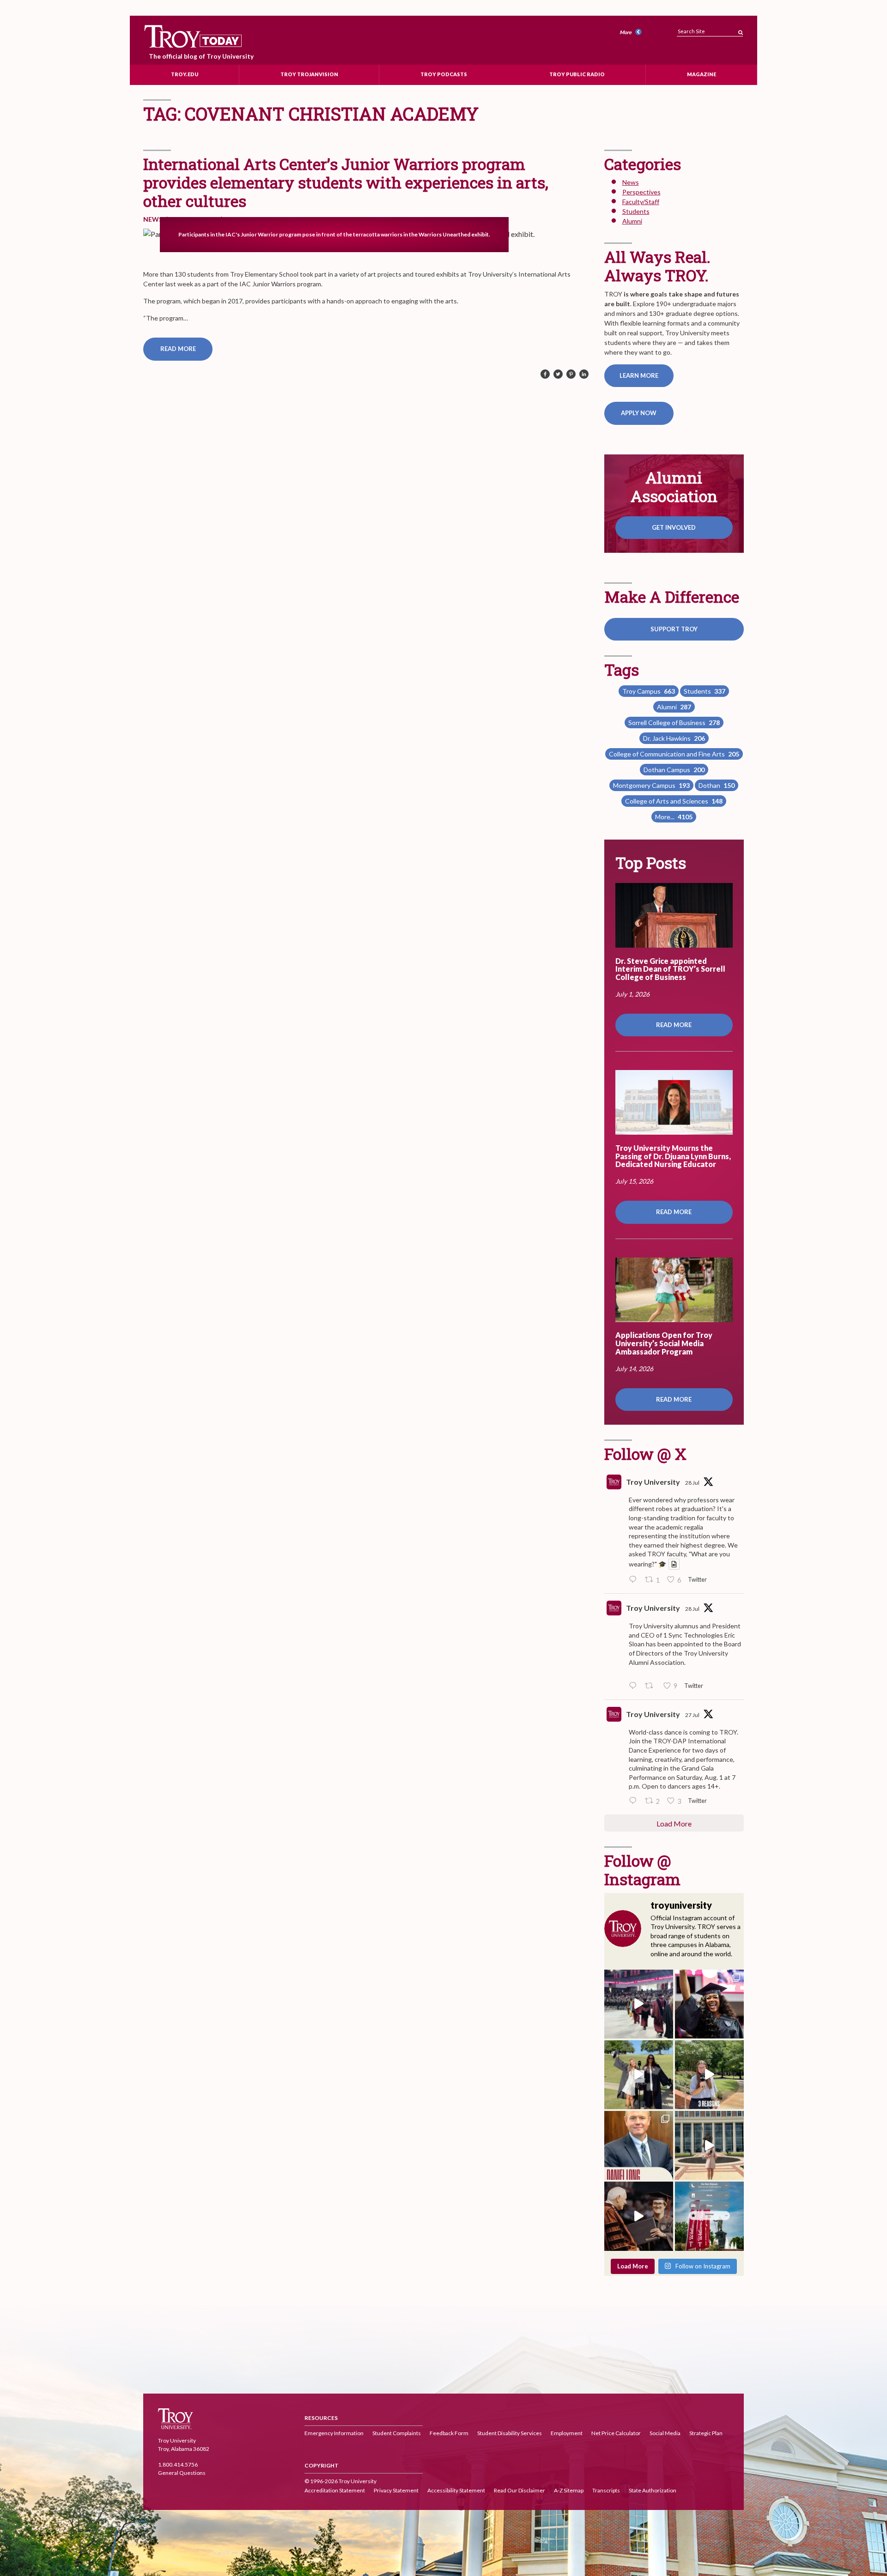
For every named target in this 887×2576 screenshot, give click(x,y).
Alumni (632, 221)
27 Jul (692, 1715)
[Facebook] (545, 375)
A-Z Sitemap (569, 2491)
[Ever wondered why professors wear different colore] (639, 2004)
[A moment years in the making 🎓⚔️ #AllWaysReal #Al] (709, 2004)
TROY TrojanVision (309, 74)
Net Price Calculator (616, 2434)
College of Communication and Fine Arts (674, 754)
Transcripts (606, 2491)
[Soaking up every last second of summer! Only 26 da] (709, 2216)
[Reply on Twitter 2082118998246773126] (635, 1686)
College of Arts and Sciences (674, 801)
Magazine (702, 74)
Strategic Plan (706, 2434)
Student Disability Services (510, 2434)
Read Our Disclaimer (519, 2491)
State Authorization (653, 2491)
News (153, 219)
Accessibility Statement (456, 2491)
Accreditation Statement (335, 2491)
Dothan (717, 785)
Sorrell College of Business (674, 723)
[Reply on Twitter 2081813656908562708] (635, 1801)
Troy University (653, 1482)
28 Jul (692, 1483)
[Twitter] (558, 375)
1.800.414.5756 (178, 2464)
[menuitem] (632, 33)
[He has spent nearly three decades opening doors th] (639, 2145)
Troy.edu (185, 74)
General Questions (182, 2473)
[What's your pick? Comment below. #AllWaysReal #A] (709, 2145)
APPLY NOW (639, 413)
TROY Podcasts (444, 74)
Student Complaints (397, 2434)
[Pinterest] (571, 375)
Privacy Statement (396, 2491)
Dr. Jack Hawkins (674, 738)
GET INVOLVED (674, 527)
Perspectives (641, 192)
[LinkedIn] (584, 375)
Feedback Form (449, 2434)
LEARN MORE (639, 375)
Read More (178, 349)
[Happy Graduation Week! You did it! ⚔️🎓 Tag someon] (639, 2216)
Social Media (665, 2434)
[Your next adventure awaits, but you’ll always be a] (639, 2075)
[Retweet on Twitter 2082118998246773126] (652, 1686)
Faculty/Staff (641, 202)
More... (674, 817)
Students (636, 211)
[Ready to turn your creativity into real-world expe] (709, 2075)
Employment (567, 2434)
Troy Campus (649, 691)
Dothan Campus (674, 770)
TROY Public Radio (577, 74)
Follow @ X (645, 1454)
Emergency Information (334, 2434)
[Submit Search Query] (741, 30)
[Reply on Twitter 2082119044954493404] (635, 1580)
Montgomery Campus (651, 785)
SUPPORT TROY (674, 629)
